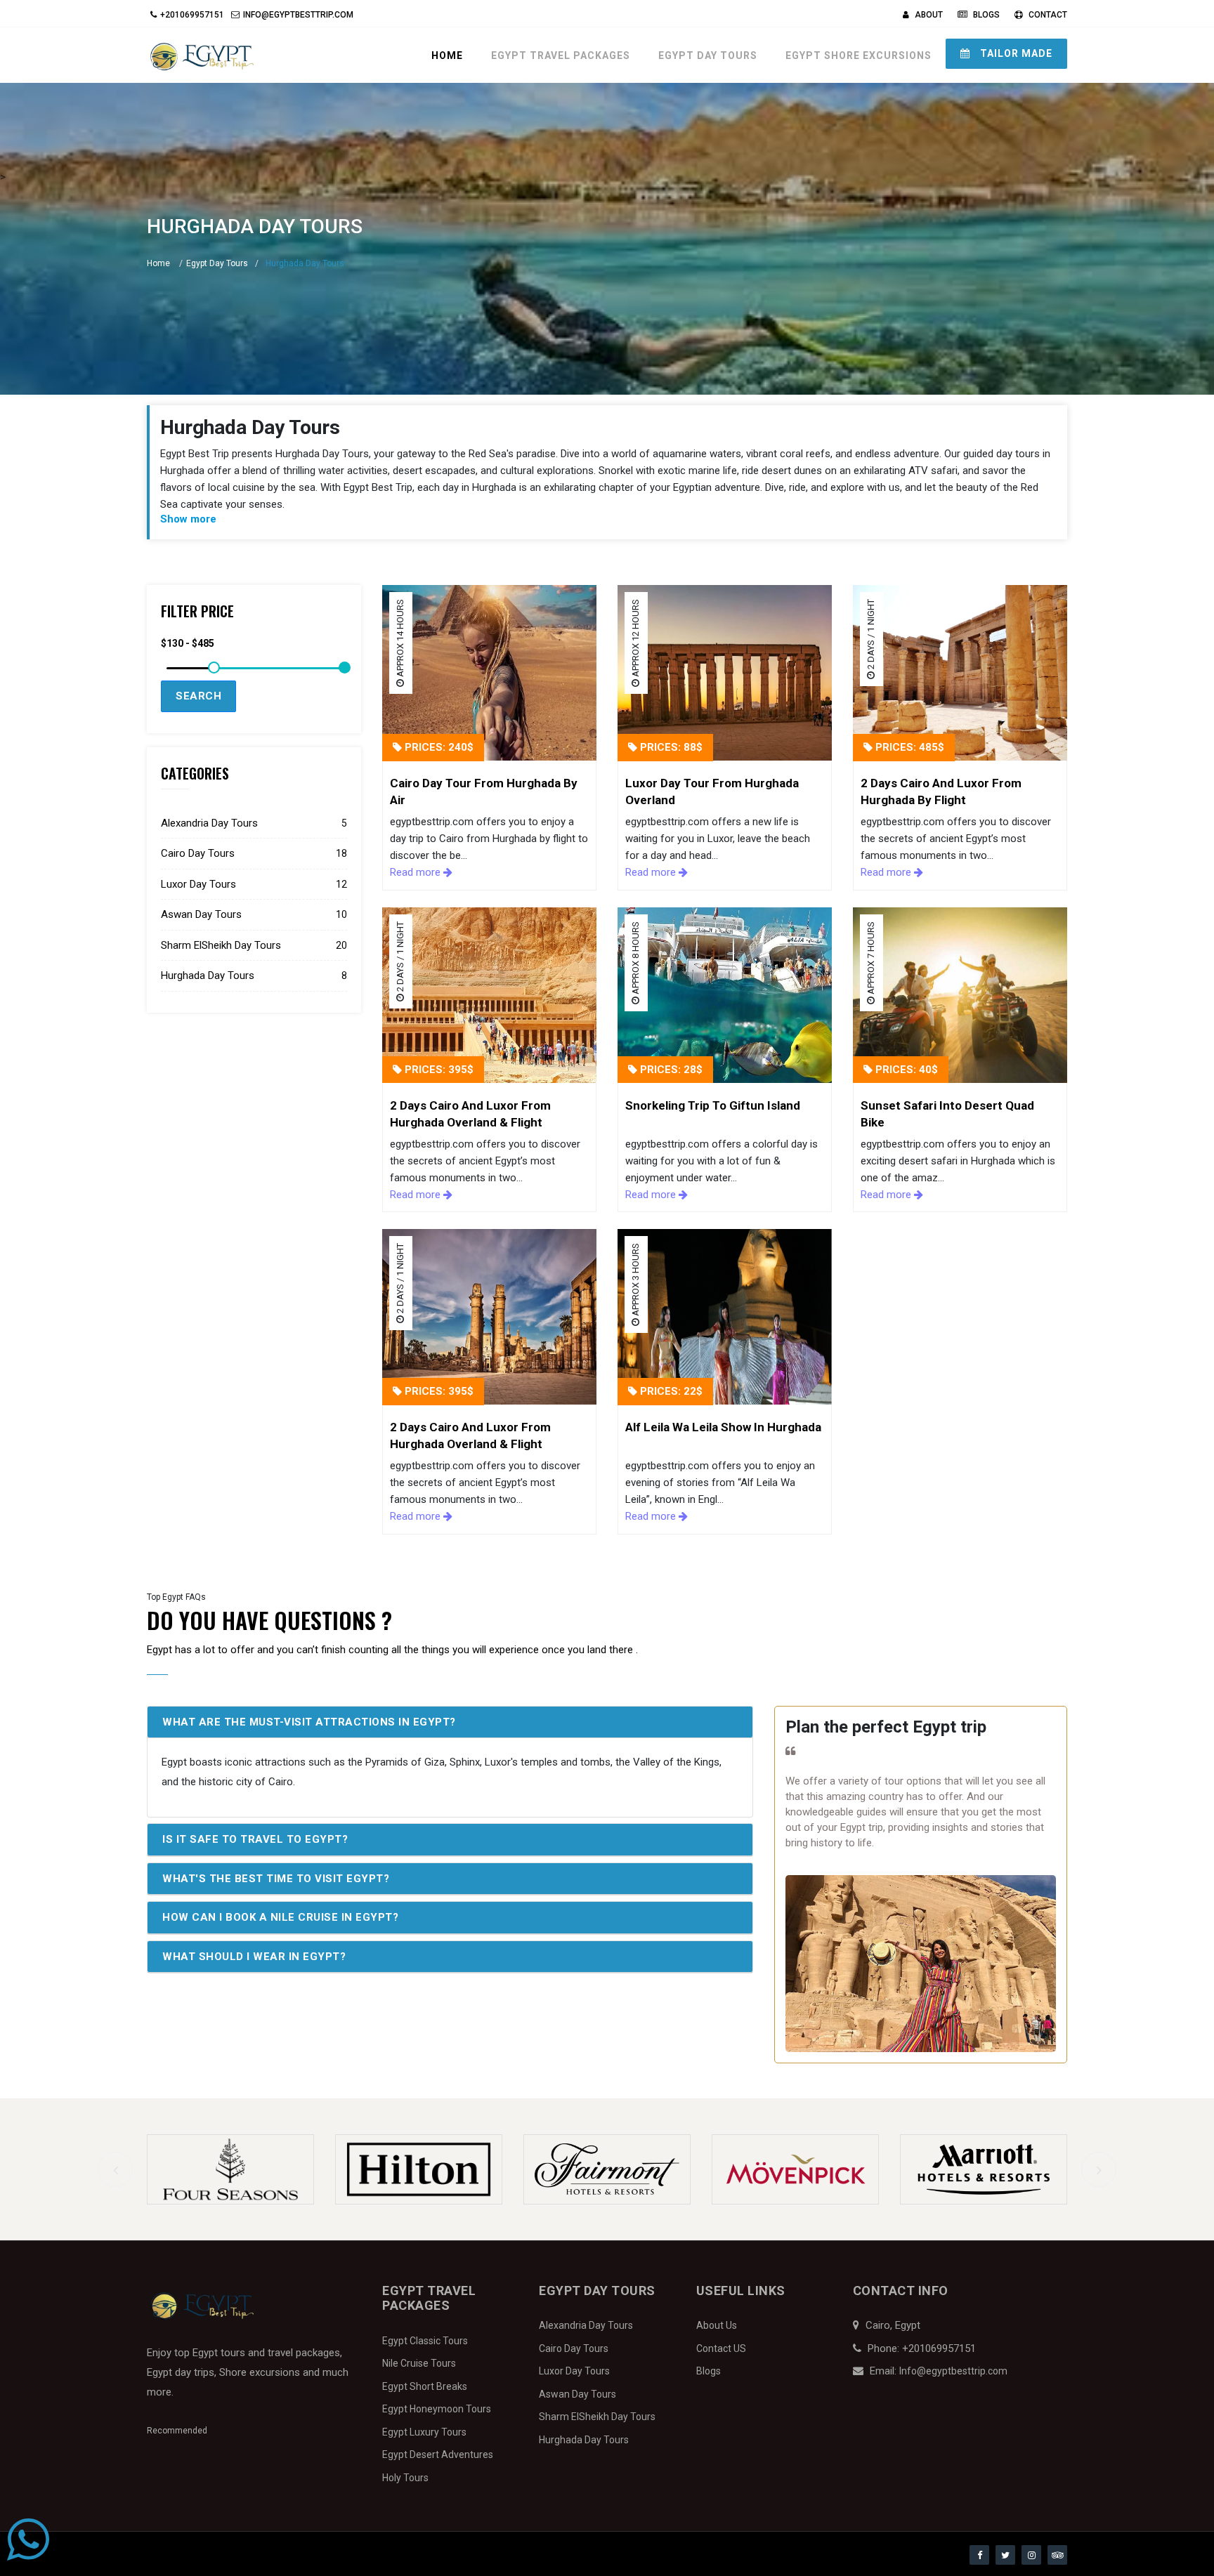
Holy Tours (405, 2478)
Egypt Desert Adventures (438, 2455)
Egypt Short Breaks (425, 2386)
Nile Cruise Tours (419, 2363)
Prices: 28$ (670, 1070)
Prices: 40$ (905, 1070)
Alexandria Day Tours (254, 823)
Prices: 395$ (438, 1070)
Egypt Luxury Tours (424, 2432)
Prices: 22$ (670, 1391)
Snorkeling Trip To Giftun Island (713, 1105)
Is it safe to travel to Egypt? (255, 1839)
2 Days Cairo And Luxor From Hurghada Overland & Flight (470, 1114)
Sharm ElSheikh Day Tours (254, 945)
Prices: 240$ (438, 747)
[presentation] (115, 2169)
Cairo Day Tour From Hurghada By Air (484, 791)
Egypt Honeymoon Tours (437, 2409)
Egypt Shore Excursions (859, 55)
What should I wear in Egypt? (254, 1957)
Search (198, 696)
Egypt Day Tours (708, 55)
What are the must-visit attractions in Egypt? (309, 1722)
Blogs (985, 15)
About (928, 15)
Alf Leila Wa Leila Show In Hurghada (723, 1427)
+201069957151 (192, 15)
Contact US (721, 2348)
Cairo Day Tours (254, 853)
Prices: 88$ (670, 747)
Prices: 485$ (908, 747)
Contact (1047, 15)
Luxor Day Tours (254, 884)
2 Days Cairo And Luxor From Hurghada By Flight (941, 791)
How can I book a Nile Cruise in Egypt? (280, 1917)
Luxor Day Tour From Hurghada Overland (712, 791)
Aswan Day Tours (254, 914)
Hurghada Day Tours (254, 975)
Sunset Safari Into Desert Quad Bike (947, 1114)
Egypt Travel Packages (561, 55)
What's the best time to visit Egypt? (276, 1879)
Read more (417, 872)
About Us (717, 2325)
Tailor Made (1015, 53)
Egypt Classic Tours (425, 2341)
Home (447, 55)
